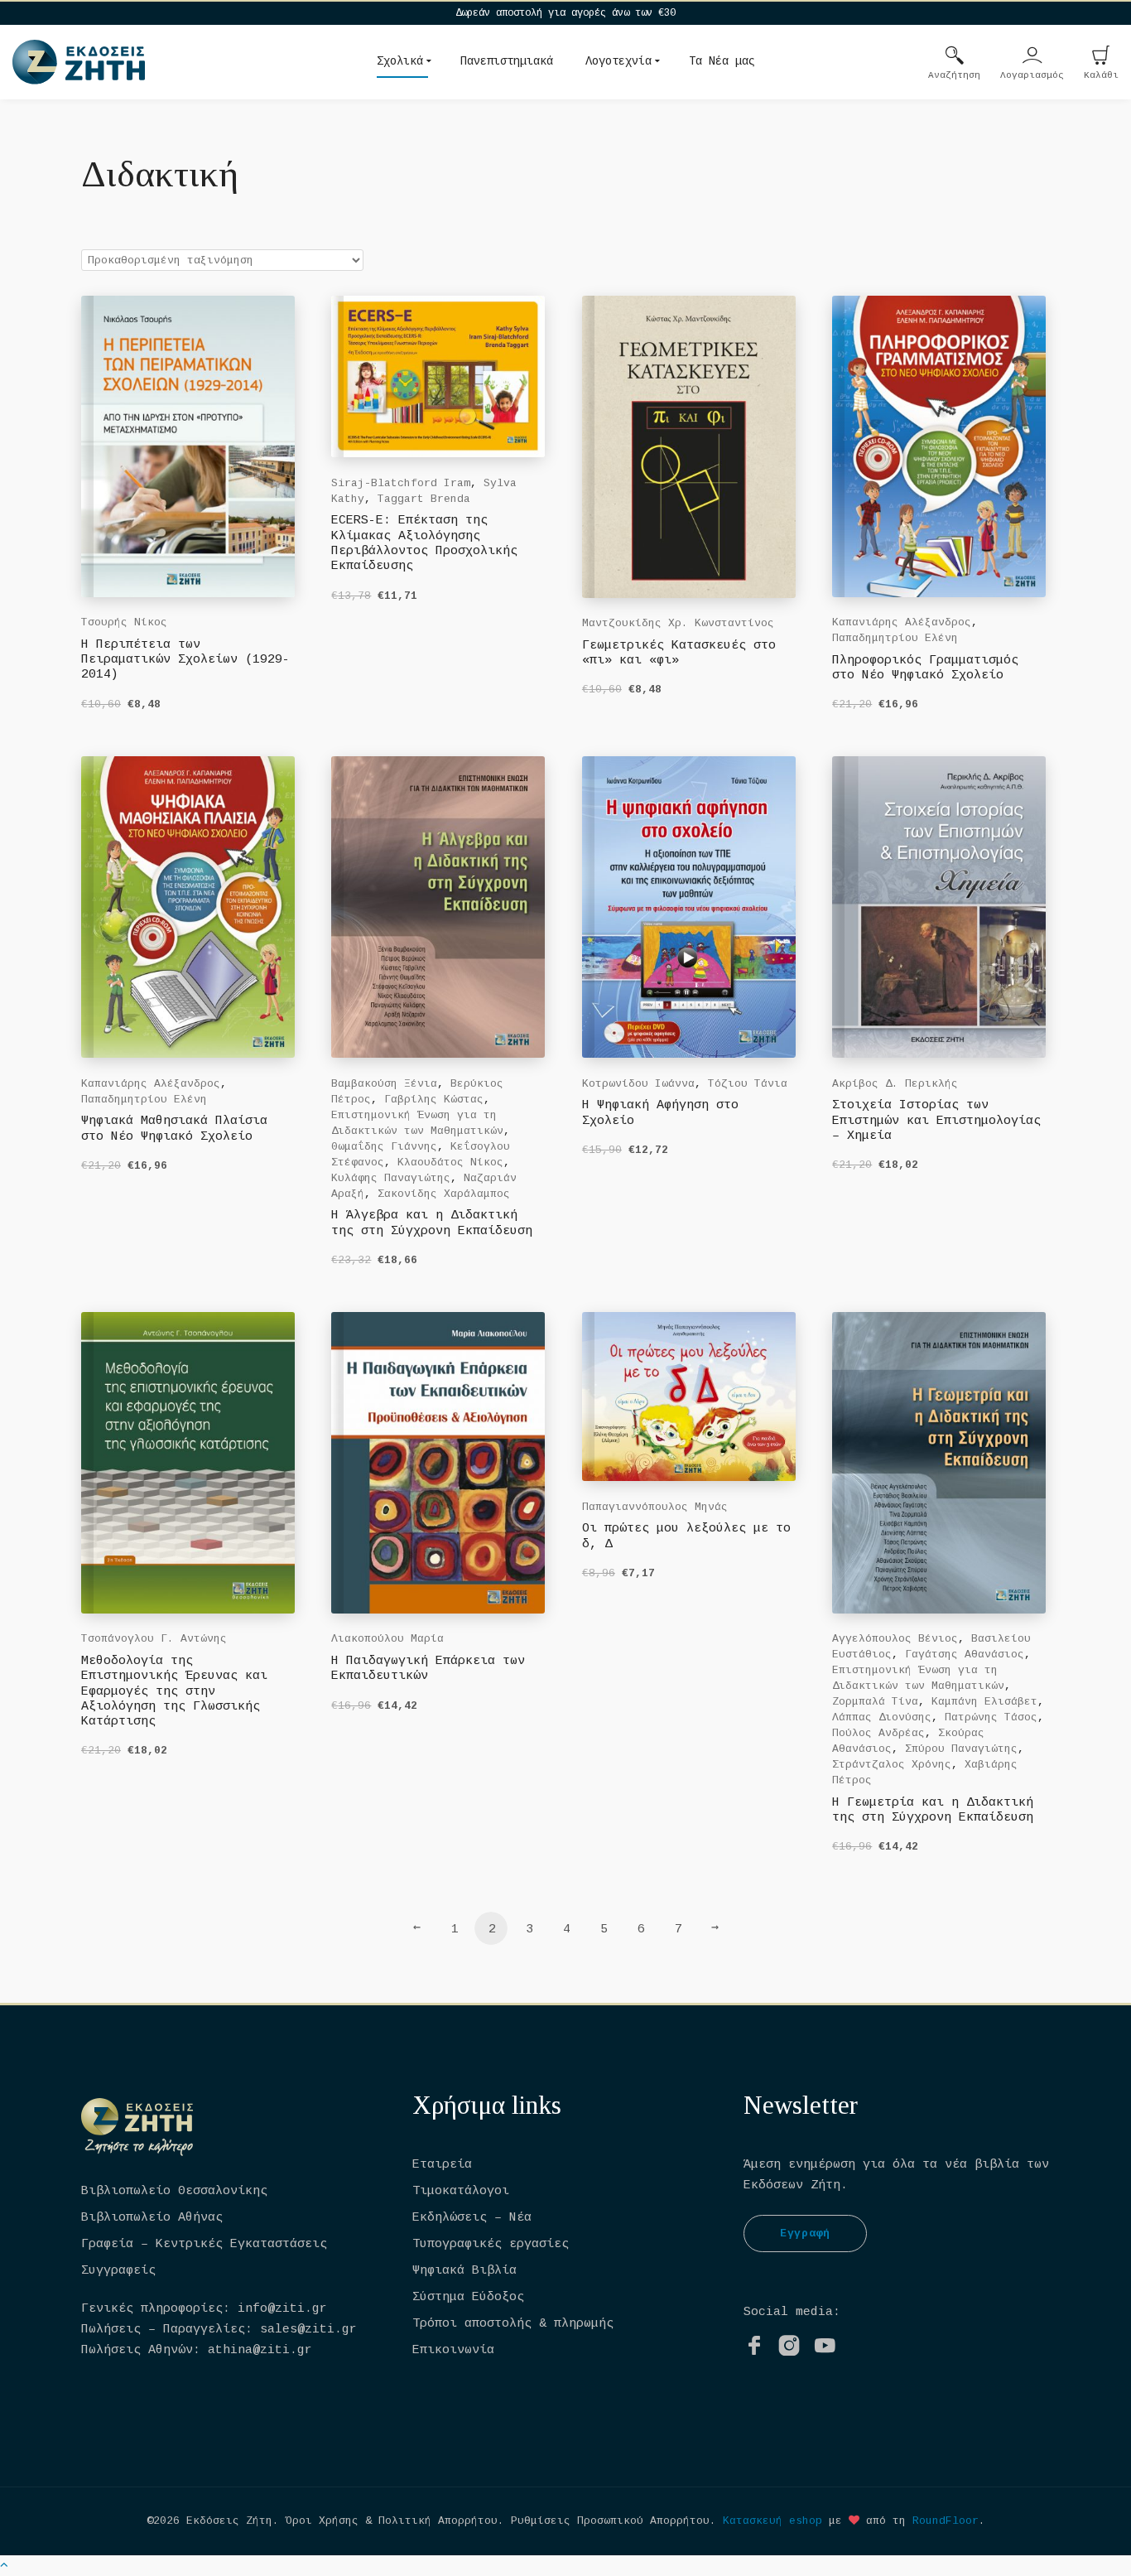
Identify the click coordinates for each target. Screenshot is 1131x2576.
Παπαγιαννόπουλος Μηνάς (655, 1507)
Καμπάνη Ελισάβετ (984, 1702)
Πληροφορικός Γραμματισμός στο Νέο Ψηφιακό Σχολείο (925, 668)
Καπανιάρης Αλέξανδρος (902, 622)
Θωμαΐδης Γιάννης (384, 1147)
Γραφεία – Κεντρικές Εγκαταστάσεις (204, 2244)
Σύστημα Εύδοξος (468, 2297)
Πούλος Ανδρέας (878, 1733)
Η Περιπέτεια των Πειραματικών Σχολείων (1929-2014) (185, 660)
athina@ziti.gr (260, 2350)
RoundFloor (946, 2521)
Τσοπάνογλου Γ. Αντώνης (154, 1639)
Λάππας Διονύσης (882, 1717)
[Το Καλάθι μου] (1101, 57)
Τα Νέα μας (722, 61)
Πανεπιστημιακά (507, 61)
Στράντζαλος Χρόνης (892, 1765)
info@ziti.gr (282, 2309)
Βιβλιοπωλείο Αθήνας (152, 2218)
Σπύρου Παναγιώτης (961, 1749)
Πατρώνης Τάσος (991, 1717)
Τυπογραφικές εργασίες (491, 2244)
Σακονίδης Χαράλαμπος (444, 1194)
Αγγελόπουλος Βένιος (895, 1639)
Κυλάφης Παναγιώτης (391, 1178)
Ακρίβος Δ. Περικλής (895, 1084)
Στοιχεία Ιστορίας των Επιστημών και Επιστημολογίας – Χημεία (936, 1121)
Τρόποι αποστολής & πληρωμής (513, 2324)
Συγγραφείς (118, 2271)
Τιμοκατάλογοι (461, 2191)
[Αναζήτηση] (955, 57)
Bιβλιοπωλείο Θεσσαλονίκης (174, 2191)
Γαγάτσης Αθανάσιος (965, 1655)
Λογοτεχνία (618, 61)
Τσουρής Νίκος (124, 622)
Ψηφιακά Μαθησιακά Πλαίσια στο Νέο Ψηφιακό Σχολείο (174, 1129)
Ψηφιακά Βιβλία (464, 2271)
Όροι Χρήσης (322, 2521)
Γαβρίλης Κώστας (434, 1100)
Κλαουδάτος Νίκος (450, 1163)
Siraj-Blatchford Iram (401, 483)
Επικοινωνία (453, 2350)
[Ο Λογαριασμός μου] (1032, 57)
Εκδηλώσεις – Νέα (472, 2218)
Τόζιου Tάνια (748, 1084)
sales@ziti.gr (308, 2330)
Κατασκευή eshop (772, 2521)
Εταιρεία (442, 2165)
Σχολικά (400, 61)
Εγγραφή (805, 2233)
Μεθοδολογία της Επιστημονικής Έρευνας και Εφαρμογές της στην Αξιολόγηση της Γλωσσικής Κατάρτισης (174, 1691)
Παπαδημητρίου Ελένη (895, 638)
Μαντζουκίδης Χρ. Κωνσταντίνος (678, 623)
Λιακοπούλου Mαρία (387, 1639)
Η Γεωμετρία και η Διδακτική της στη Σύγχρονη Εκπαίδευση (933, 1810)
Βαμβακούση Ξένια (384, 1084)
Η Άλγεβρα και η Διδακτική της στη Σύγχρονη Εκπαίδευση (432, 1223)
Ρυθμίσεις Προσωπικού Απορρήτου (610, 2521)
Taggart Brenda (424, 499)
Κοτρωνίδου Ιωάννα (638, 1084)
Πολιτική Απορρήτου (438, 2521)
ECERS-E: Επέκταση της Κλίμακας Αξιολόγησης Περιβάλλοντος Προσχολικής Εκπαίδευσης (424, 543)
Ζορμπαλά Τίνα (875, 1702)
